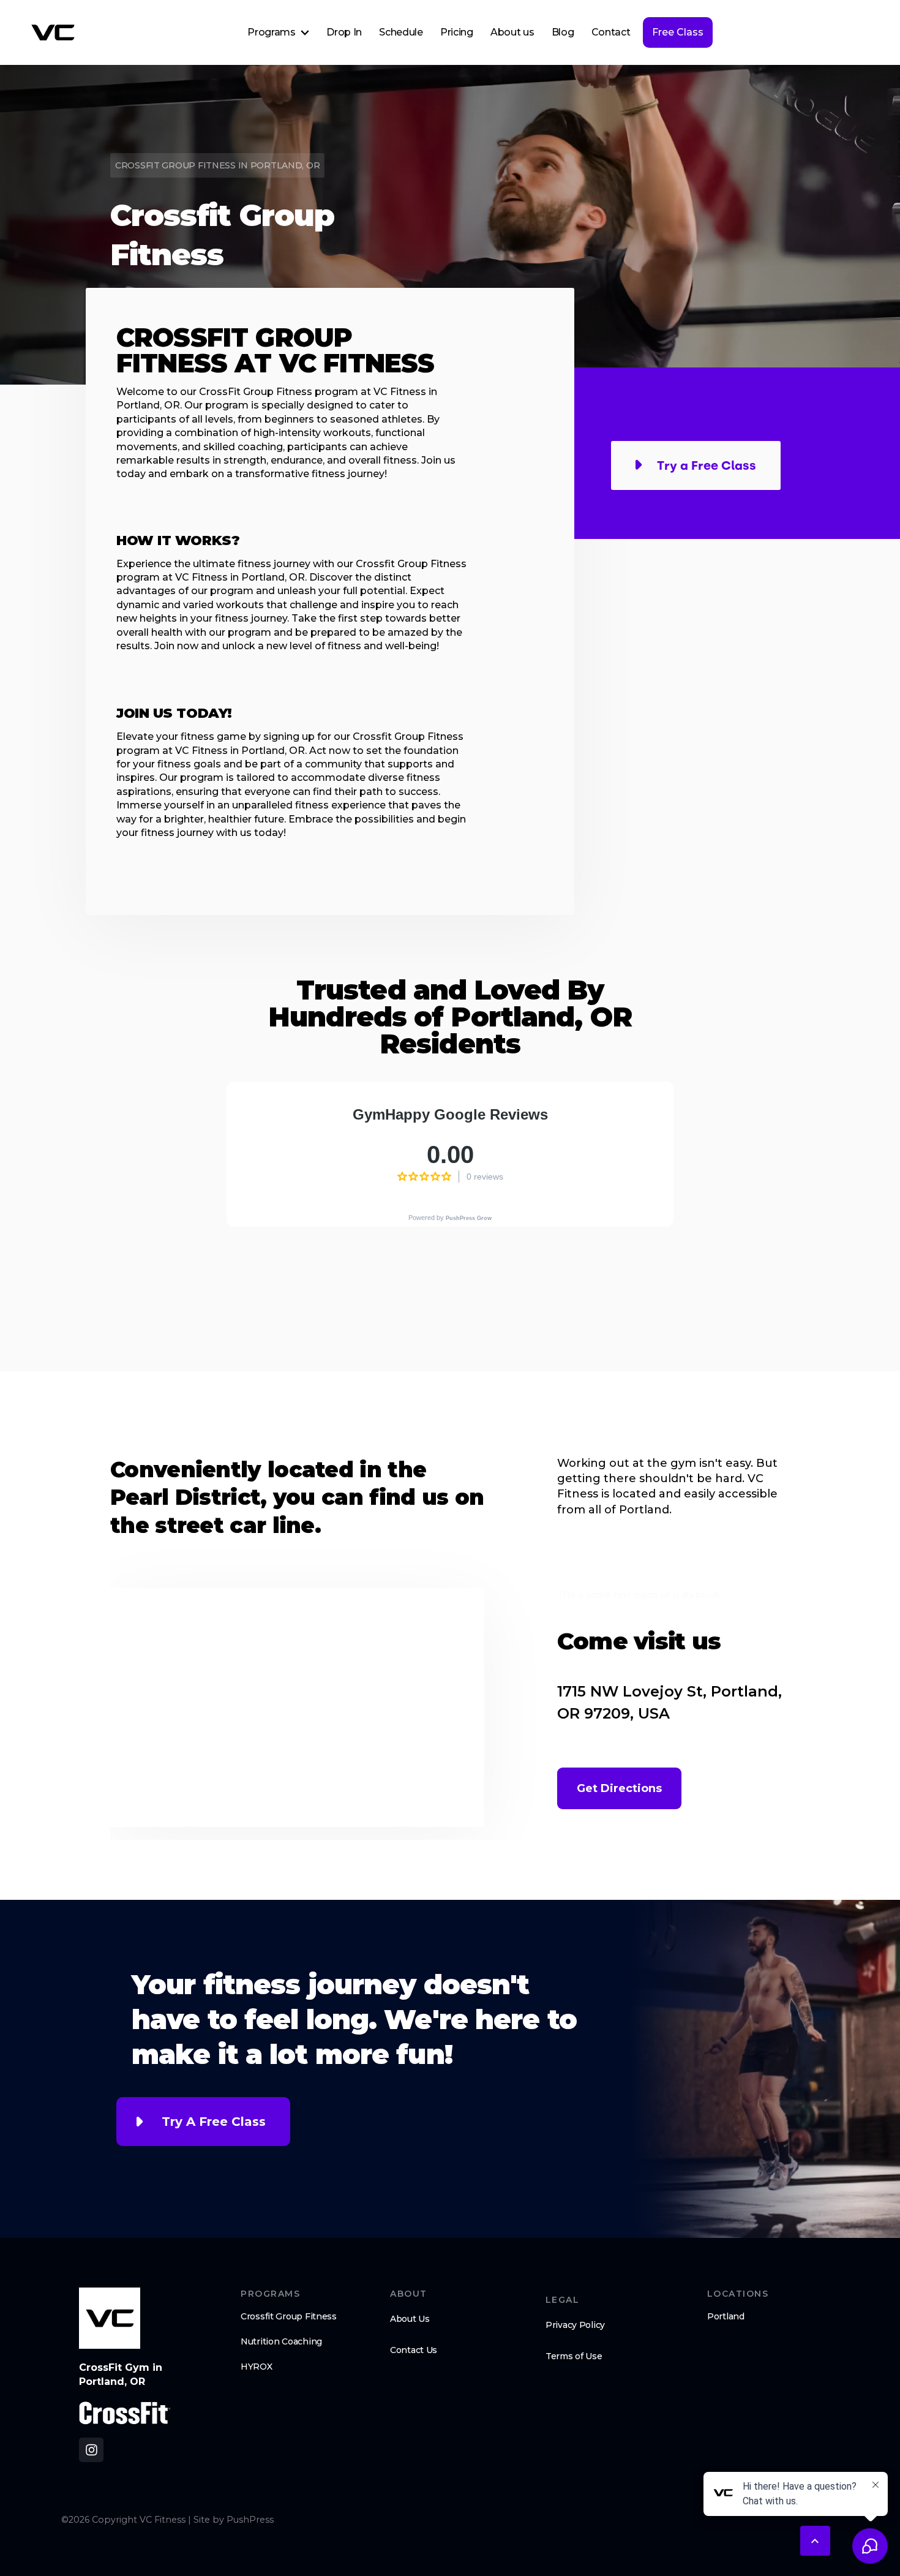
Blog (563, 32)
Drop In (344, 32)
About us (512, 32)
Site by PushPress (234, 2520)
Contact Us (414, 2350)
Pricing (457, 32)
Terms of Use (574, 2356)
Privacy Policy (575, 2325)
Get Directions (619, 1788)
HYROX (257, 2367)
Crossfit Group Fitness (289, 2316)
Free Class (678, 32)
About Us (410, 2319)
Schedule (401, 32)
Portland (726, 2316)
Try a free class (214, 2122)
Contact (611, 32)
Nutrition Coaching (281, 2341)
